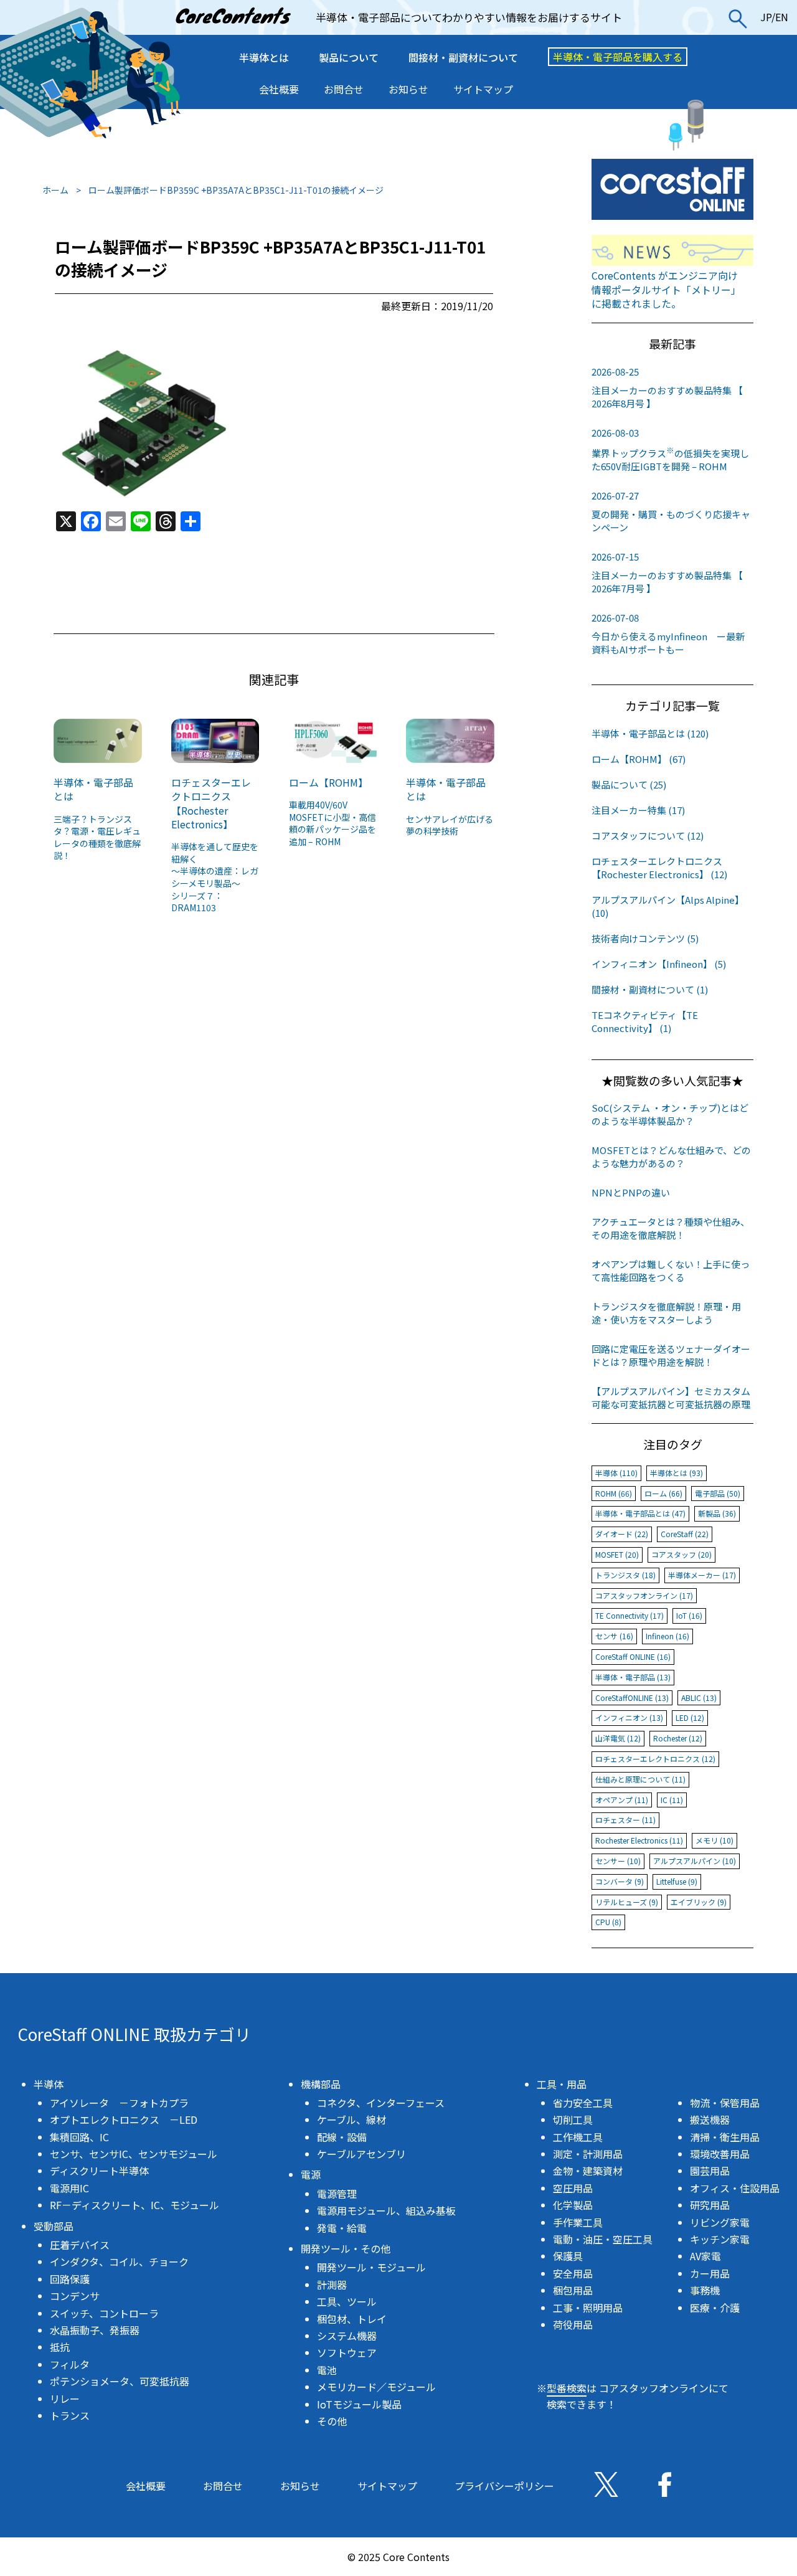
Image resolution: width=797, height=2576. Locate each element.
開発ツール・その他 (346, 2248)
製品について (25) (629, 784)
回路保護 (70, 2279)
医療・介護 (715, 2308)
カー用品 (710, 2273)
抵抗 (60, 2347)
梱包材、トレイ (352, 2319)
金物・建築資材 (588, 2171)
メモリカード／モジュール (376, 2387)
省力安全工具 (583, 2103)
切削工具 (573, 2119)
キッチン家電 (720, 2239)
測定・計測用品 (588, 2154)
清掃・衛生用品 (725, 2137)
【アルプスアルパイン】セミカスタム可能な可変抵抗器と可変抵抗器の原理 (671, 1398)
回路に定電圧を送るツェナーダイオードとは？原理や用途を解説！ (671, 1355)
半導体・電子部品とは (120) (650, 733)
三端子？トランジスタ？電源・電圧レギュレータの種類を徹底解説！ (97, 837)
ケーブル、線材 (351, 2119)
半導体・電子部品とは (93, 789)
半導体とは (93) (677, 1473)
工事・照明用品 (588, 2308)
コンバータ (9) (620, 1881)
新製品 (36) (717, 1513)
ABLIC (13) (699, 1698)
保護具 (568, 2256)
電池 (327, 2370)
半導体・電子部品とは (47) (640, 1513)
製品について (349, 57)
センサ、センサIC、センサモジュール (134, 2154)
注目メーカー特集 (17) (638, 810)
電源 (311, 2174)
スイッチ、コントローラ (104, 2313)
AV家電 (705, 2256)
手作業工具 (578, 2222)
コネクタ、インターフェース (381, 2103)
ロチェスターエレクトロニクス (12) (655, 1759)
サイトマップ (483, 89)
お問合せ (344, 89)
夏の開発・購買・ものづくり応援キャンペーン (671, 511)
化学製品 (573, 2205)
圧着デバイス (80, 2245)
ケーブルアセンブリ (361, 2154)
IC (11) (672, 1800)
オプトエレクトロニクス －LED (124, 2119)
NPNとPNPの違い (631, 1192)
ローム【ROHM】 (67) (639, 759)
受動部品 (54, 2226)
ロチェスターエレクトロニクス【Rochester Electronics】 (211, 803)
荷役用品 (573, 2324)
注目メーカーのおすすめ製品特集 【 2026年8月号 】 (667, 387)
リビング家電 (720, 2222)
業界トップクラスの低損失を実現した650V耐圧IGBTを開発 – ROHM (670, 449)
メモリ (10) (714, 1840)
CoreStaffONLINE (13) (632, 1698)
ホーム (55, 190)
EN (782, 17)
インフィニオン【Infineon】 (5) (659, 964)
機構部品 (321, 2084)
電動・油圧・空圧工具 (603, 2239)
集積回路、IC (79, 2137)
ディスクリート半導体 (99, 2171)
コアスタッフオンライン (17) (644, 1595)
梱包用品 (573, 2290)
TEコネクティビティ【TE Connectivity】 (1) (645, 1021)
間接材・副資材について (463, 57)
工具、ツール (347, 2301)
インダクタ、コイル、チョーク (119, 2261)
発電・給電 (342, 2228)
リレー (65, 2398)
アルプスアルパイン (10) (695, 1861)
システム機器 (347, 2336)
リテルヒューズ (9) (627, 1902)
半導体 (49, 2084)
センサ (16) (614, 1636)
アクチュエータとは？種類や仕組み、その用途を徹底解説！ (671, 1228)
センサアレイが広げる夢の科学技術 (450, 825)
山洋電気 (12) (618, 1738)
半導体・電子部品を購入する (618, 57)
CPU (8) (608, 1922)
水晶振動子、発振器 (95, 2330)
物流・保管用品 (725, 2103)
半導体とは (264, 57)
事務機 (705, 2290)
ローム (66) (663, 1493)
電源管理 (337, 2194)
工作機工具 (578, 2137)
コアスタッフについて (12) (648, 836)
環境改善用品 (720, 2154)
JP (766, 17)
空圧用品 (573, 2188)
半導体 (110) (616, 1473)
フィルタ (70, 2364)
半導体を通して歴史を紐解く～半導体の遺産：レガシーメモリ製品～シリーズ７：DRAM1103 (215, 877)
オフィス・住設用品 (735, 2188)
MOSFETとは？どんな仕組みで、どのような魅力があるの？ (671, 1157)
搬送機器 (710, 2119)
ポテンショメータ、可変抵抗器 (120, 2381)
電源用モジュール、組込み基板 (386, 2210)
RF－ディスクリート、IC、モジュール (134, 2205)
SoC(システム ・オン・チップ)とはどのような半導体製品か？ (670, 1114)
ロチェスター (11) (625, 1820)
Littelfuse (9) (677, 1881)
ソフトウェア (347, 2352)
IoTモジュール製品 (359, 2404)
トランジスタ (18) (625, 1575)
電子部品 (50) (718, 1493)
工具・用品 (562, 2084)
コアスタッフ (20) (681, 1554)
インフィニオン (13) (629, 1717)
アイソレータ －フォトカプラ (119, 2103)
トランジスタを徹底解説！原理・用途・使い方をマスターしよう (666, 1313)
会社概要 (279, 89)
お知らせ (408, 89)
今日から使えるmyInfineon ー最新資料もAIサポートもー (668, 633)
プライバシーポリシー (504, 2486)
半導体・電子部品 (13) (633, 1677)
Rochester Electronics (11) (639, 1840)
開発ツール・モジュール (371, 2267)
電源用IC (69, 2188)
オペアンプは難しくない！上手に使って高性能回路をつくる (671, 1271)
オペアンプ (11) (622, 1800)
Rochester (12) (678, 1738)
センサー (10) (618, 1861)
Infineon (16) (667, 1636)
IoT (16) (689, 1615)
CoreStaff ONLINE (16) (633, 1656)
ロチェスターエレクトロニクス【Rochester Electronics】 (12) (659, 868)
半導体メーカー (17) (702, 1575)
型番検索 (567, 2388)
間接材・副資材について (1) (650, 989)
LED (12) (690, 1717)
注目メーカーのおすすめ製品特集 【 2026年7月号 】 (667, 572)
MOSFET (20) (617, 1554)
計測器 (332, 2285)
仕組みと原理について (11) (640, 1779)
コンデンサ (75, 2296)
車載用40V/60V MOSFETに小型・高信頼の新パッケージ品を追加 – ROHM (332, 823)
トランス (70, 2415)
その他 (332, 2421)
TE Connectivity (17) (630, 1615)
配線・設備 (342, 2137)
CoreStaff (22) (685, 1534)
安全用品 (573, 2273)
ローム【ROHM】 (328, 782)
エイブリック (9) (699, 1902)
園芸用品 (710, 2171)
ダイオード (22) (622, 1534)
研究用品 (710, 2205)
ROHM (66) (614, 1493)
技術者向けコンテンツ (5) (645, 938)
